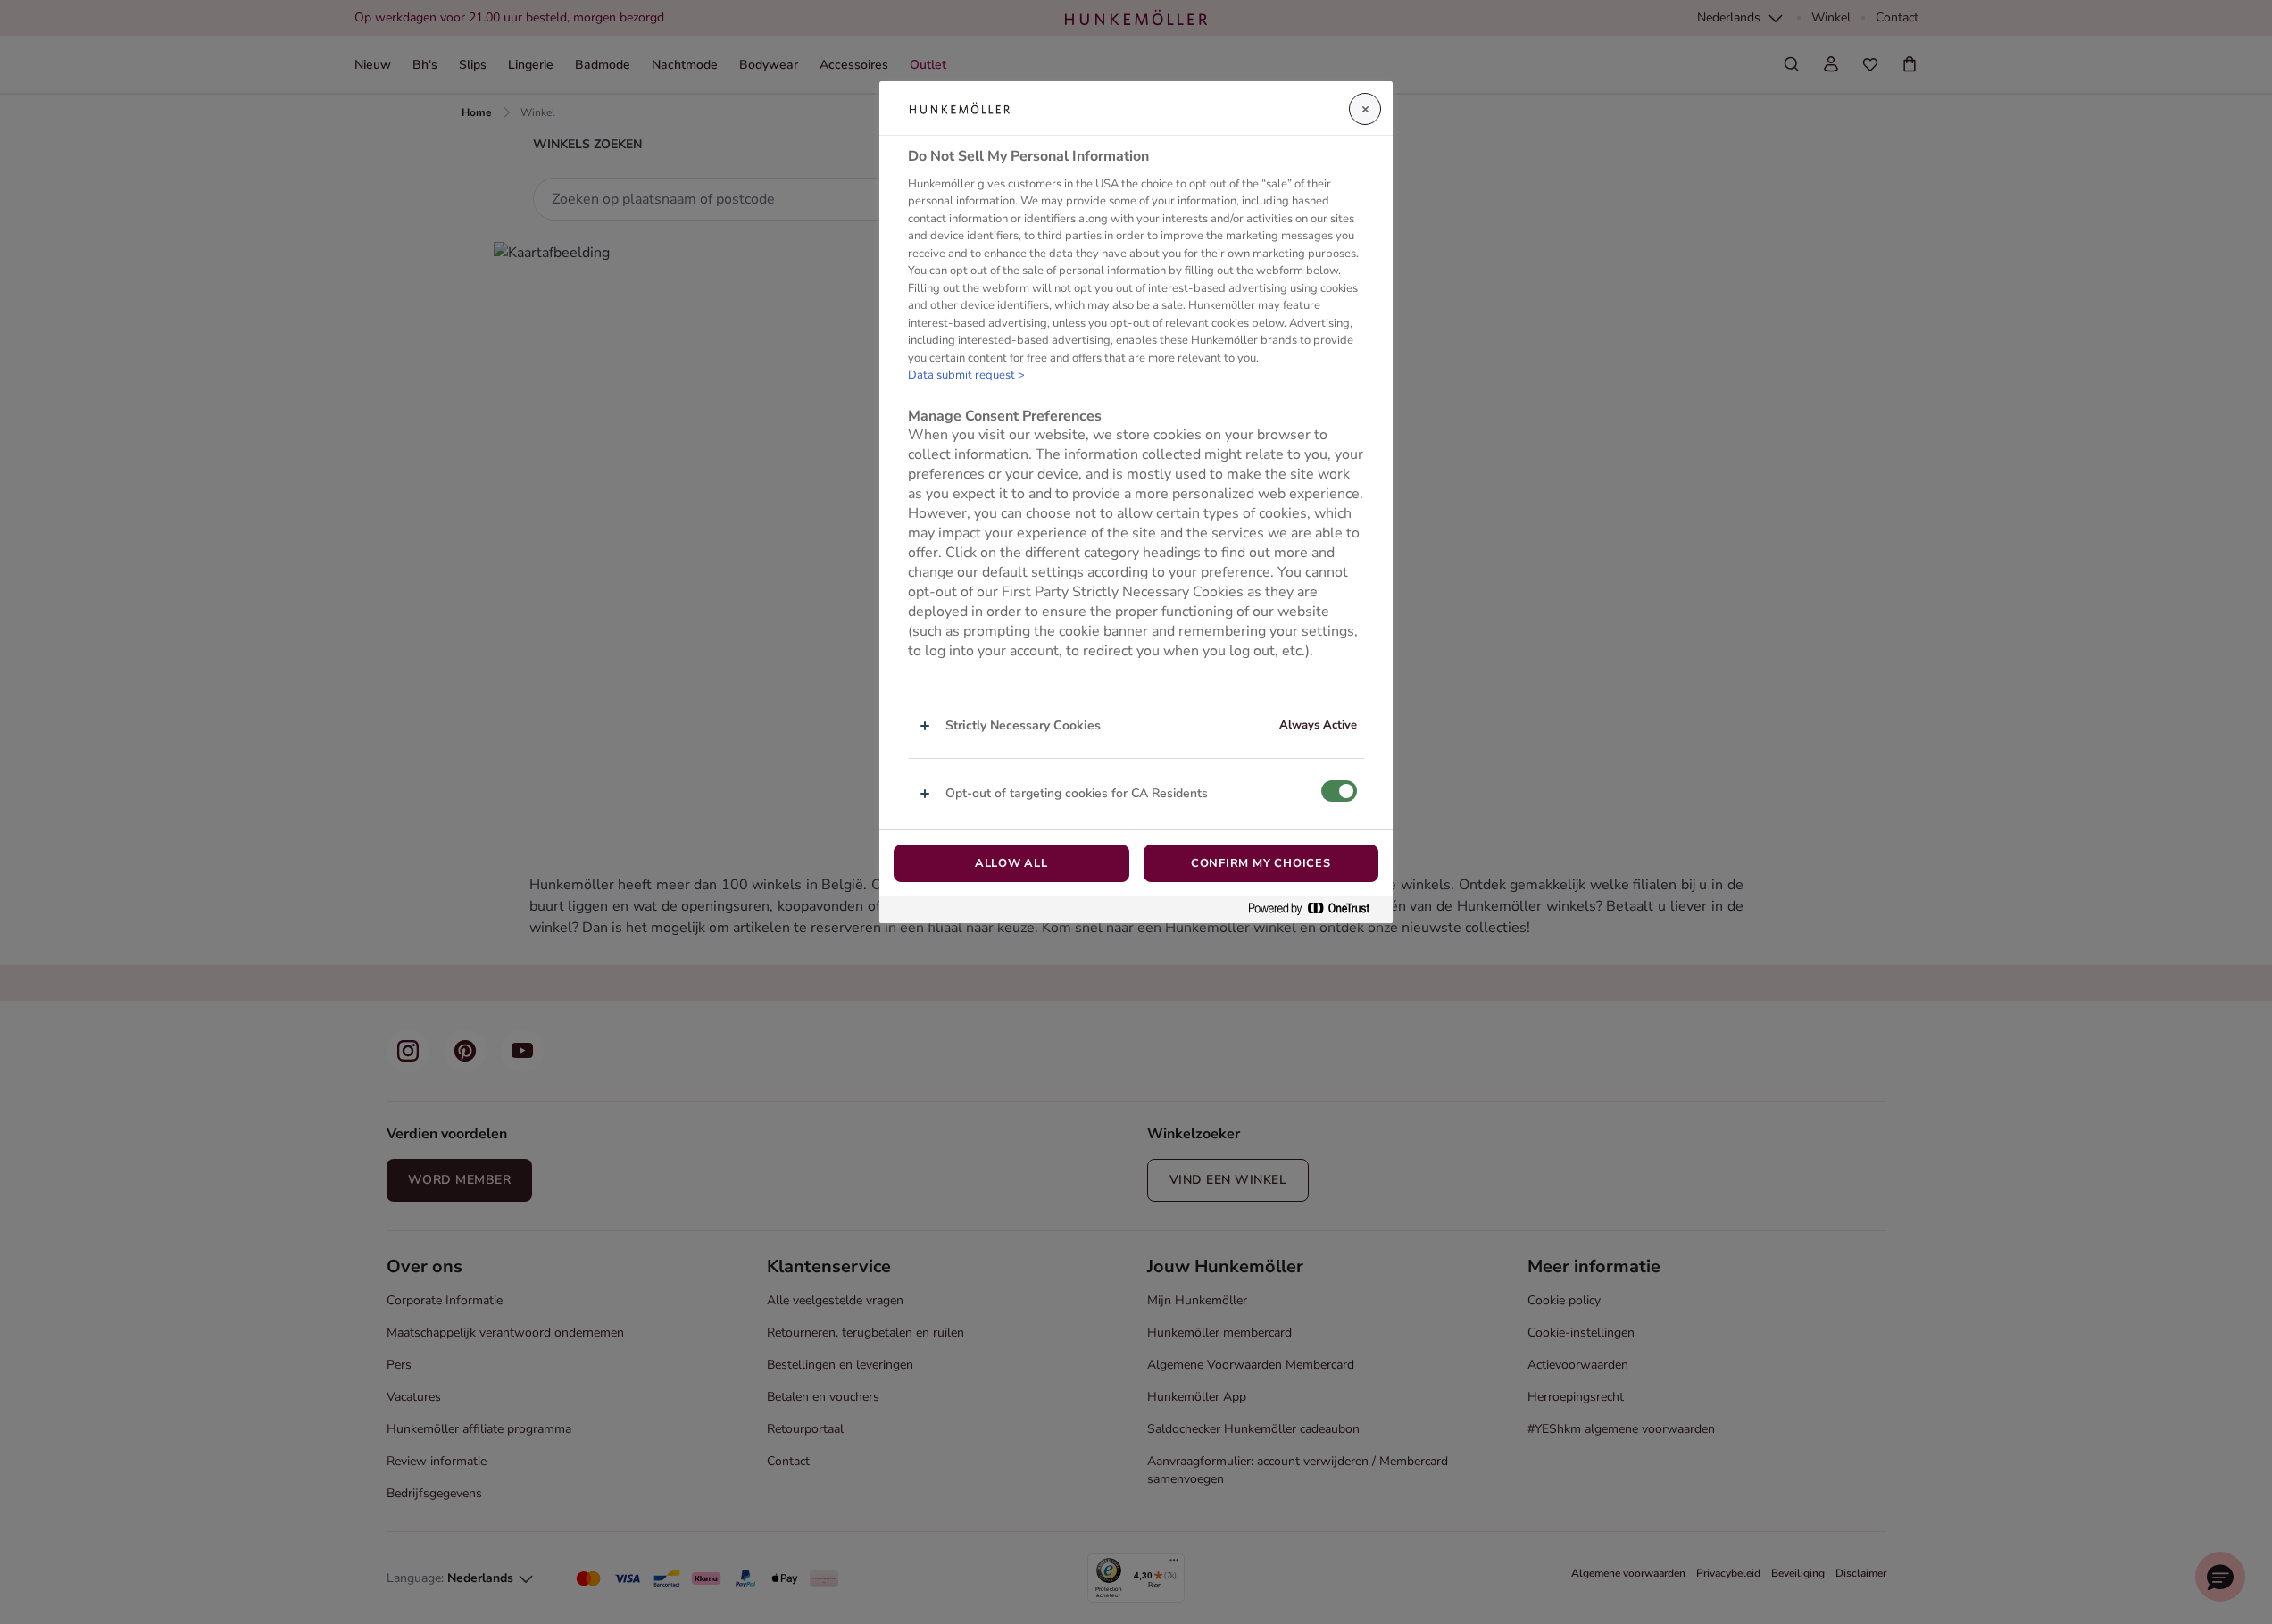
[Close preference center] (1365, 109)
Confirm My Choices (1261, 863)
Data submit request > (966, 375)
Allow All (1011, 863)
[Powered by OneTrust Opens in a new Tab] (1316, 909)
